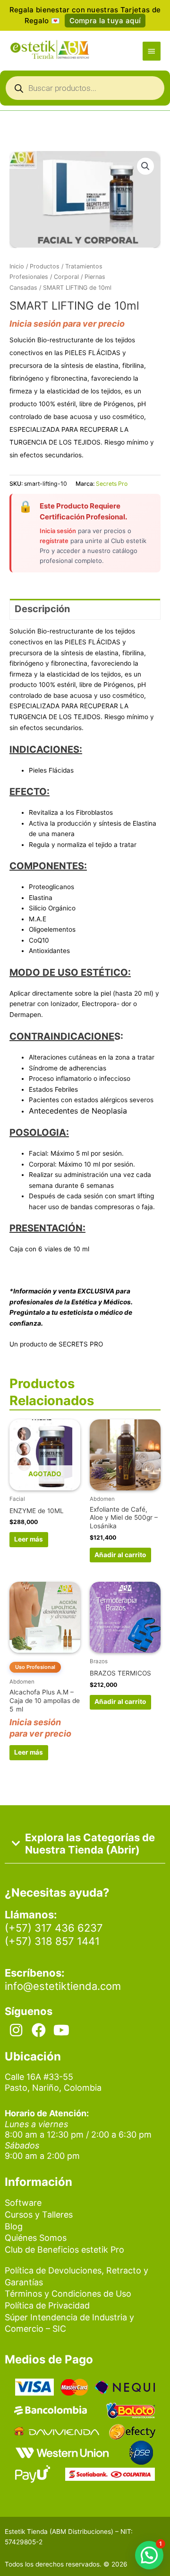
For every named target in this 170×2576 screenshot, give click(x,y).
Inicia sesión (58, 531)
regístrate (54, 541)
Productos (45, 266)
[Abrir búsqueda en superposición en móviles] (85, 90)
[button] (145, 166)
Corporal (66, 277)
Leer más (29, 1539)
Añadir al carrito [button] (120, 1555)
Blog (14, 2226)
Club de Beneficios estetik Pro (64, 2250)
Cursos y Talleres (39, 2215)
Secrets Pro (112, 484)
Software (23, 2203)
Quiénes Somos (36, 2238)
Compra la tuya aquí (105, 21)
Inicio (17, 266)
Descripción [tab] (42, 609)
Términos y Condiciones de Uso (68, 2294)
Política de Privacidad (47, 2305)
